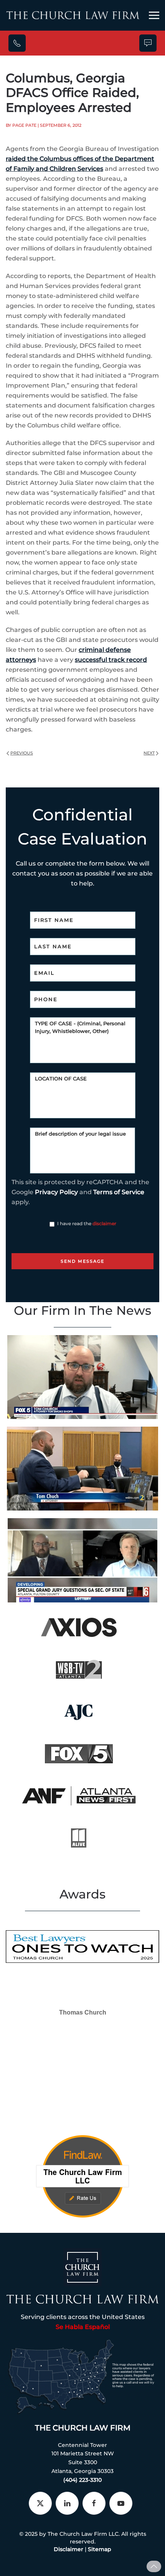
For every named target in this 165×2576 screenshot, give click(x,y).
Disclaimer (68, 2549)
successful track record (111, 660)
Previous (22, 753)
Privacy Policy (56, 1192)
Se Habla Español (83, 2327)
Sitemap (100, 2549)
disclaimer (104, 1223)
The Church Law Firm (83, 2428)
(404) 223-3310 (82, 2480)
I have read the (87, 1223)
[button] (154, 15)
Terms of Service (119, 1192)
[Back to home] (73, 15)
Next (149, 753)
